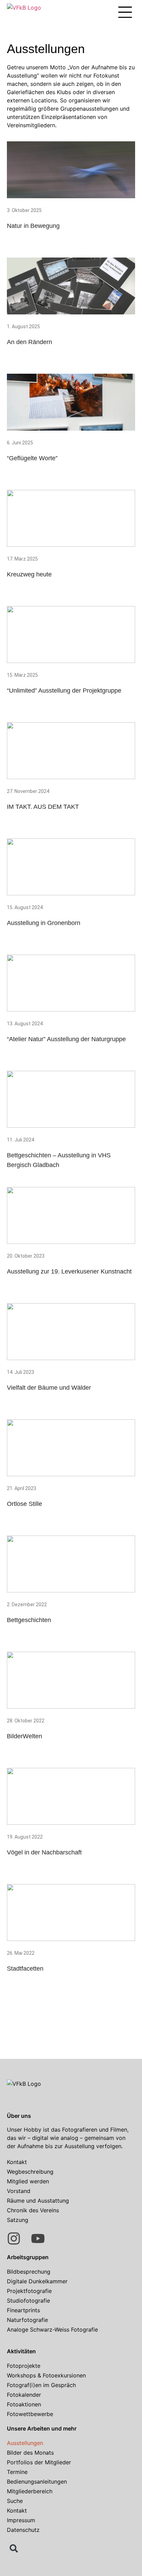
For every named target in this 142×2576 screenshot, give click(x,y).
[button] (125, 13)
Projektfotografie (29, 2291)
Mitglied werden (28, 2181)
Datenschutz (23, 2530)
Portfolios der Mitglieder (39, 2462)
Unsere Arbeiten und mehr (42, 2428)
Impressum (21, 2520)
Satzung (18, 2220)
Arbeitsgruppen (28, 2257)
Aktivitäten (21, 2351)
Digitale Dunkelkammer (37, 2281)
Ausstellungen (25, 2443)
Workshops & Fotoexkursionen (46, 2375)
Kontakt (17, 2162)
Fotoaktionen (24, 2404)
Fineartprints (23, 2310)
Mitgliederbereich (30, 2491)
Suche (15, 2501)
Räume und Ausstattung (38, 2201)
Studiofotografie (28, 2301)
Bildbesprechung (29, 2272)
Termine (17, 2472)
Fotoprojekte (24, 2366)
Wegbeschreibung (30, 2172)
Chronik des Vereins (33, 2210)
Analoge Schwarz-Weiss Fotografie (52, 2330)
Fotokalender (24, 2395)
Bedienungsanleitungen (37, 2482)
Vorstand (19, 2191)
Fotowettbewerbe (30, 2414)
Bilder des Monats (30, 2453)
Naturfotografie (27, 2320)
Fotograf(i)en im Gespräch (41, 2385)
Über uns (19, 2116)
